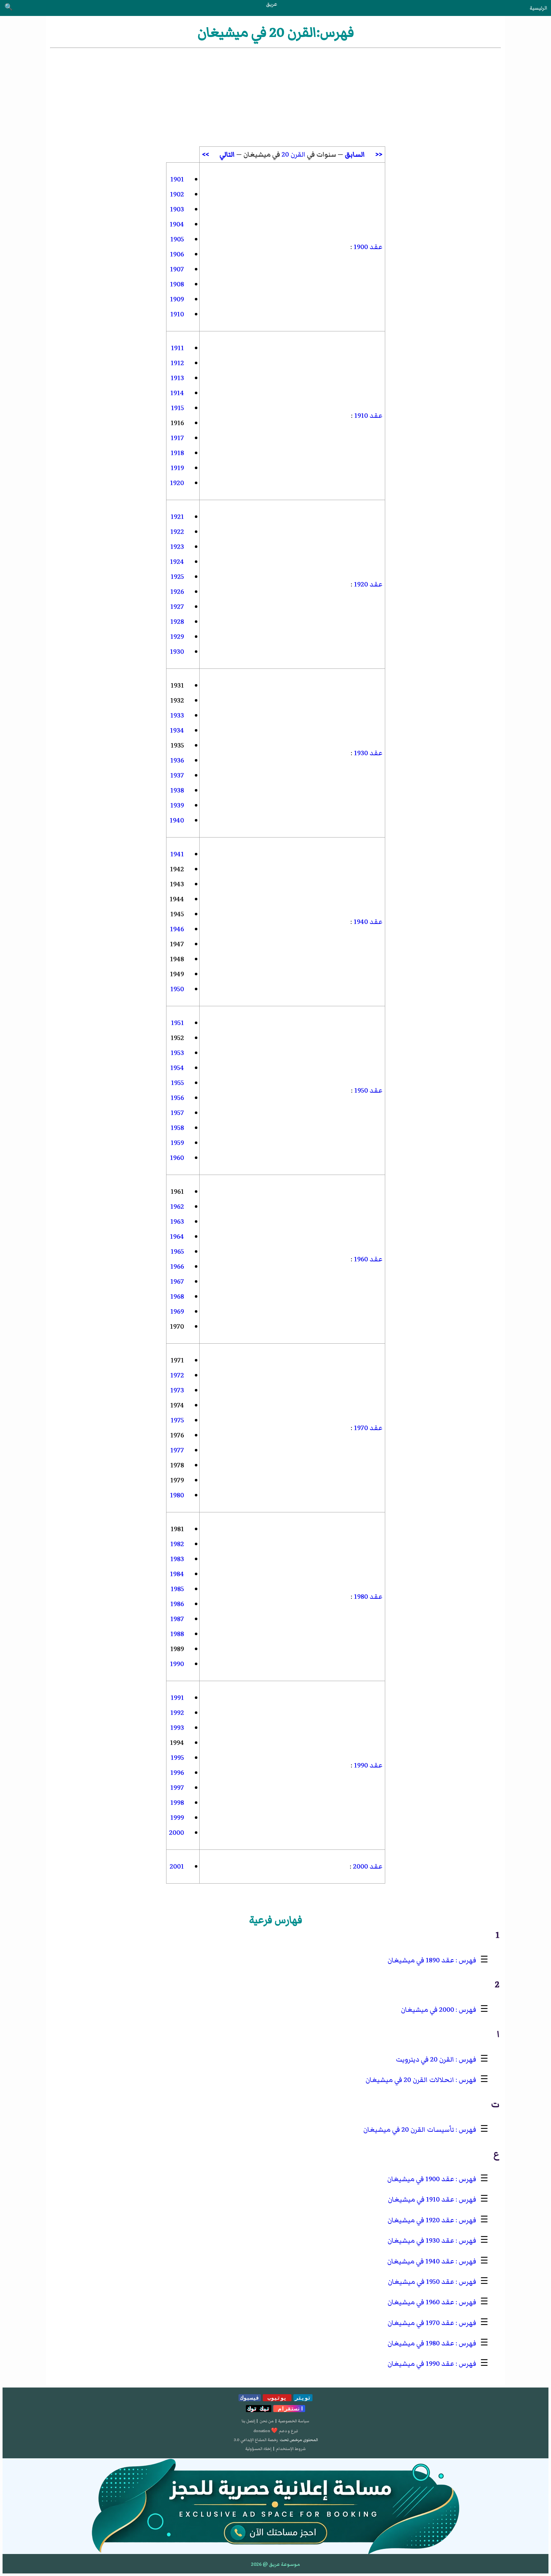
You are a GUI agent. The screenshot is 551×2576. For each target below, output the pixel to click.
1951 (177, 1023)
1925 (177, 577)
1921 (177, 517)
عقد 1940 (367, 922)
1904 (177, 224)
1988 (177, 1634)
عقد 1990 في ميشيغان (421, 2364)
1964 (177, 1237)
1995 (177, 1758)
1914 (177, 393)
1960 (177, 1158)
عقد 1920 (367, 584)
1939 (177, 805)
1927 (177, 607)
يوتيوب (277, 2398)
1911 (177, 348)
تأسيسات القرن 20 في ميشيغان (409, 2130)
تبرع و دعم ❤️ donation (276, 2431)
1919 (177, 468)
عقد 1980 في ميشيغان (421, 2343)
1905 (177, 239)
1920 (177, 483)
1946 (177, 929)
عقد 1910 (367, 416)
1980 (177, 1495)
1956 (177, 1098)
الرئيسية (538, 8)
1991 (177, 1698)
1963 (177, 1222)
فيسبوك (250, 2398)
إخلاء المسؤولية (258, 2449)
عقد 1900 (367, 247)
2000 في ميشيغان (427, 2010)
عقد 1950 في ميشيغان (421, 2282)
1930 (177, 652)
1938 (177, 790)
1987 (177, 1619)
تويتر (303, 2398)
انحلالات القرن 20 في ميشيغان (410, 2080)
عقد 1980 (367, 1597)
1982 (177, 1544)
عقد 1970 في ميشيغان (421, 2323)
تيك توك (259, 2409)
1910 (177, 314)
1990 (177, 1664)
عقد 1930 (367, 753)
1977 (177, 1450)
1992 (177, 1713)
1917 (177, 438)
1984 (177, 1574)
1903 (177, 209)
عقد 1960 (367, 1259)
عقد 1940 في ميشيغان (421, 2261)
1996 (177, 1773)
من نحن (267, 2421)
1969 (177, 1312)
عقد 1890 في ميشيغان (421, 1960)
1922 (177, 532)
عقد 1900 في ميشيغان (421, 2179)
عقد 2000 (367, 1867)
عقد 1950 (367, 1091)
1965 (177, 1252)
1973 (177, 1390)
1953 (177, 1053)
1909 (177, 299)
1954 (177, 1068)
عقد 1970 (367, 1428)
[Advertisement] (275, 97)
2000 (176, 1833)
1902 (177, 194)
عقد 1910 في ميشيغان (421, 2200)
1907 (177, 269)
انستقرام (289, 2409)
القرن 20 (294, 155)
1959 (177, 1143)
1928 (177, 622)
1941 (177, 854)
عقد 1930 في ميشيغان (421, 2241)
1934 (177, 731)
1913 (177, 378)
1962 (177, 1207)
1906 (177, 254)
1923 (177, 547)
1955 (177, 1083)
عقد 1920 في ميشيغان (421, 2220)
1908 (177, 284)
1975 (177, 1420)
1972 (177, 1375)
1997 (177, 1788)
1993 (177, 1728)
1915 (177, 408)
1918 (177, 453)
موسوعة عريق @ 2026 (275, 2564)
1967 (177, 1282)
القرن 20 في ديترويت (425, 2059)
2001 (177, 1867)
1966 (177, 1267)
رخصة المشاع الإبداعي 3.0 (256, 2440)
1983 (177, 1559)
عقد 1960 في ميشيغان (421, 2302)
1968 (177, 1297)
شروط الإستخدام (291, 2449)
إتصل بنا (248, 2421)
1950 (177, 989)
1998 (177, 1803)
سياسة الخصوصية (294, 2421)
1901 (177, 179)
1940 (177, 820)
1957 (177, 1113)
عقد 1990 (367, 1765)
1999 (177, 1818)
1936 (177, 760)
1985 (177, 1589)
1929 (177, 637)
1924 (177, 562)
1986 (177, 1604)
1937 (177, 775)
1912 (177, 363)
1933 (177, 716)
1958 (177, 1128)
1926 (177, 592)
